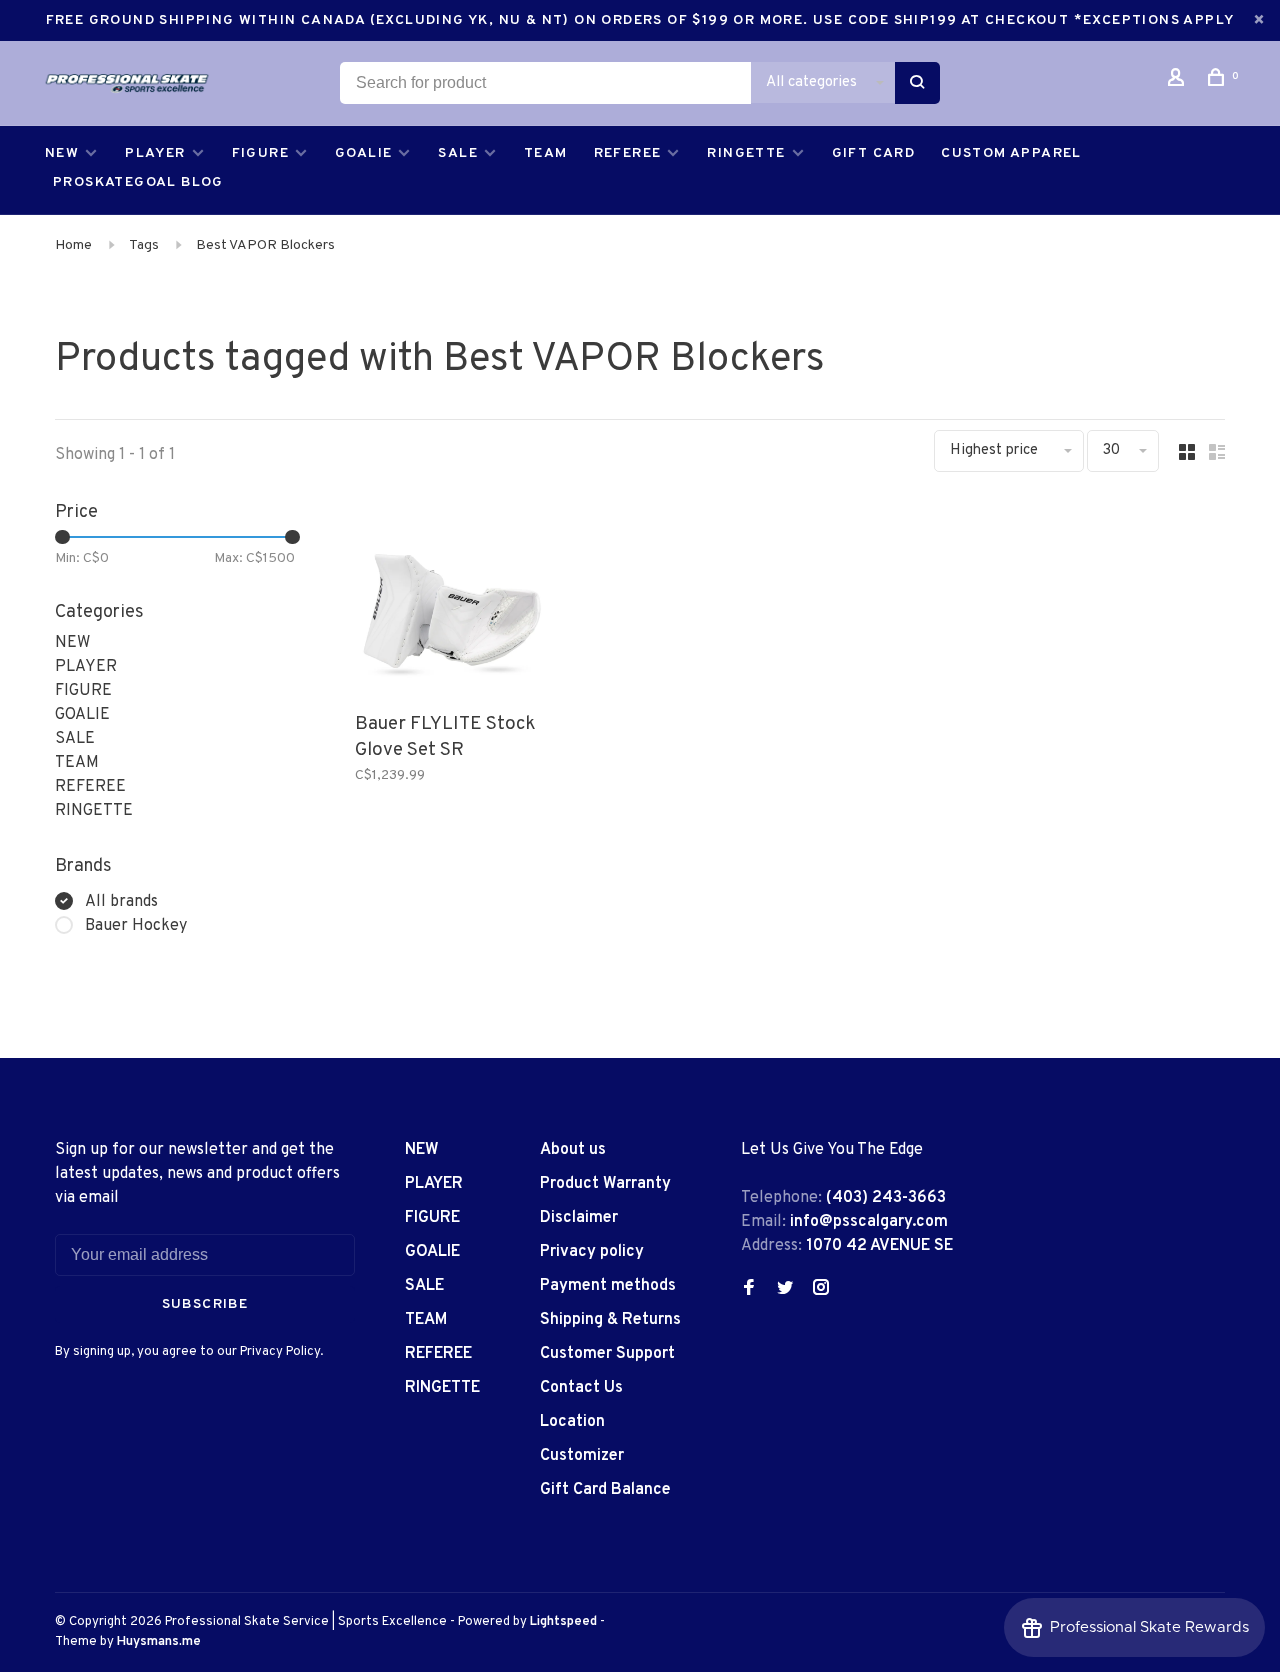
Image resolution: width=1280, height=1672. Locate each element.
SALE (458, 153)
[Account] (1179, 81)
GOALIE (363, 153)
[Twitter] (785, 1290)
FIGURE (260, 153)
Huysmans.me (159, 1642)
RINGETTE (746, 153)
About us (573, 1150)
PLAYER (155, 153)
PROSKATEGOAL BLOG (138, 182)
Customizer (582, 1456)
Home (73, 245)
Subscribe (205, 1304)
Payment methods (608, 1286)
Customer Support (607, 1354)
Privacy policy (592, 1252)
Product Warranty (605, 1184)
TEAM (546, 153)
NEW (62, 153)
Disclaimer (579, 1218)
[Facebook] (749, 1290)
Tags (144, 245)
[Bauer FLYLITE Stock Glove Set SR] (452, 600)
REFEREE (628, 153)
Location (572, 1422)
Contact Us (581, 1388)
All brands (121, 902)
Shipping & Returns (610, 1320)
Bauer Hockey (136, 926)
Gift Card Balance (605, 1490)
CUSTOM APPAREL (1011, 153)
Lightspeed (563, 1622)
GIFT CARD (874, 153)
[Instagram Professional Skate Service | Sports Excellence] (821, 1290)
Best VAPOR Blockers (265, 245)
